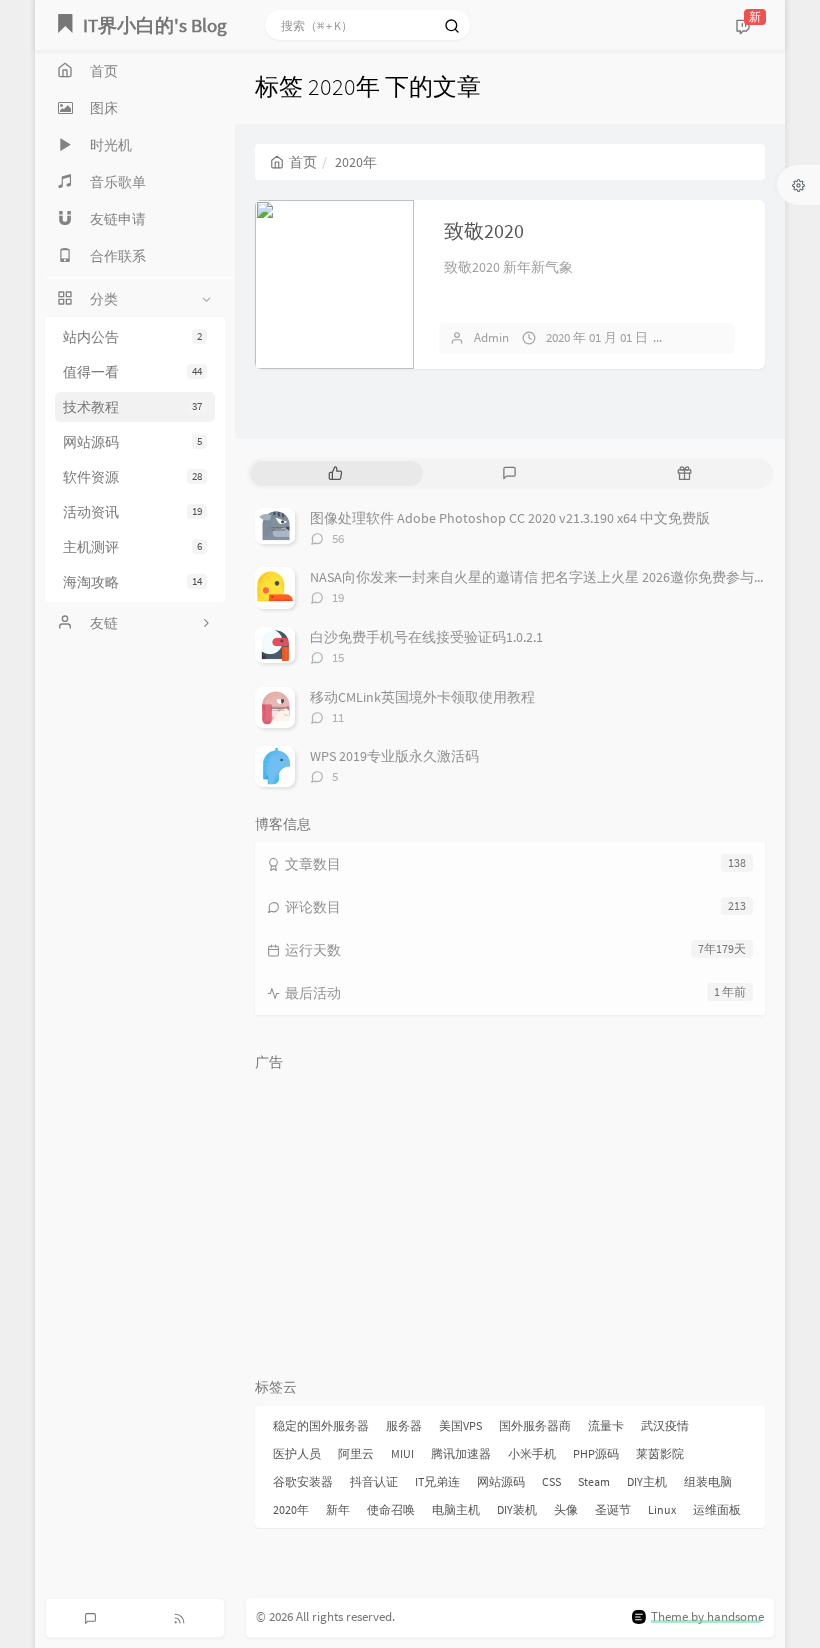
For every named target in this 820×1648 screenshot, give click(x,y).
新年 (338, 1509)
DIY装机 (517, 1509)
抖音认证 (374, 1481)
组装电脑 (708, 1481)
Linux (662, 1509)
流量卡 (606, 1425)
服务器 (404, 1425)
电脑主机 (456, 1509)
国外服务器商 (535, 1425)
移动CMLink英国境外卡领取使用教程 (422, 697)
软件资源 (132, 477)
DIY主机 (647, 1481)
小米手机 (532, 1453)
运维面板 (717, 1509)
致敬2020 (484, 230)
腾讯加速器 (461, 1453)
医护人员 (297, 1453)
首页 (303, 162)
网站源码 (132, 442)
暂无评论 (708, 337)
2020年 (291, 1509)
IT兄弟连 (437, 1481)
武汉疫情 (665, 1425)
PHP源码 (596, 1453)
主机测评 (132, 547)
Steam (594, 1481)
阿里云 (356, 1453)
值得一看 (132, 372)
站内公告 (132, 337)
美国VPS (460, 1425)
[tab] (335, 473)
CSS (551, 1481)
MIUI (402, 1453)
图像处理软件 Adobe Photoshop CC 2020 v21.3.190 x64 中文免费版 (510, 518)
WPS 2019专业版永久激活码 (394, 756)
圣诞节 (613, 1509)
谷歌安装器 (303, 1481)
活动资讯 (132, 512)
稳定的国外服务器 (321, 1425)
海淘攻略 (132, 582)
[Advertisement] (510, 1220)
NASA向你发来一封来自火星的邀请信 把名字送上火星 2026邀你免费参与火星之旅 (560, 577)
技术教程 (132, 407)
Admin (491, 337)
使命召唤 (391, 1509)
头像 (566, 1509)
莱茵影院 (660, 1453)
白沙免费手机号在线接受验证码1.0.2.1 (426, 637)
